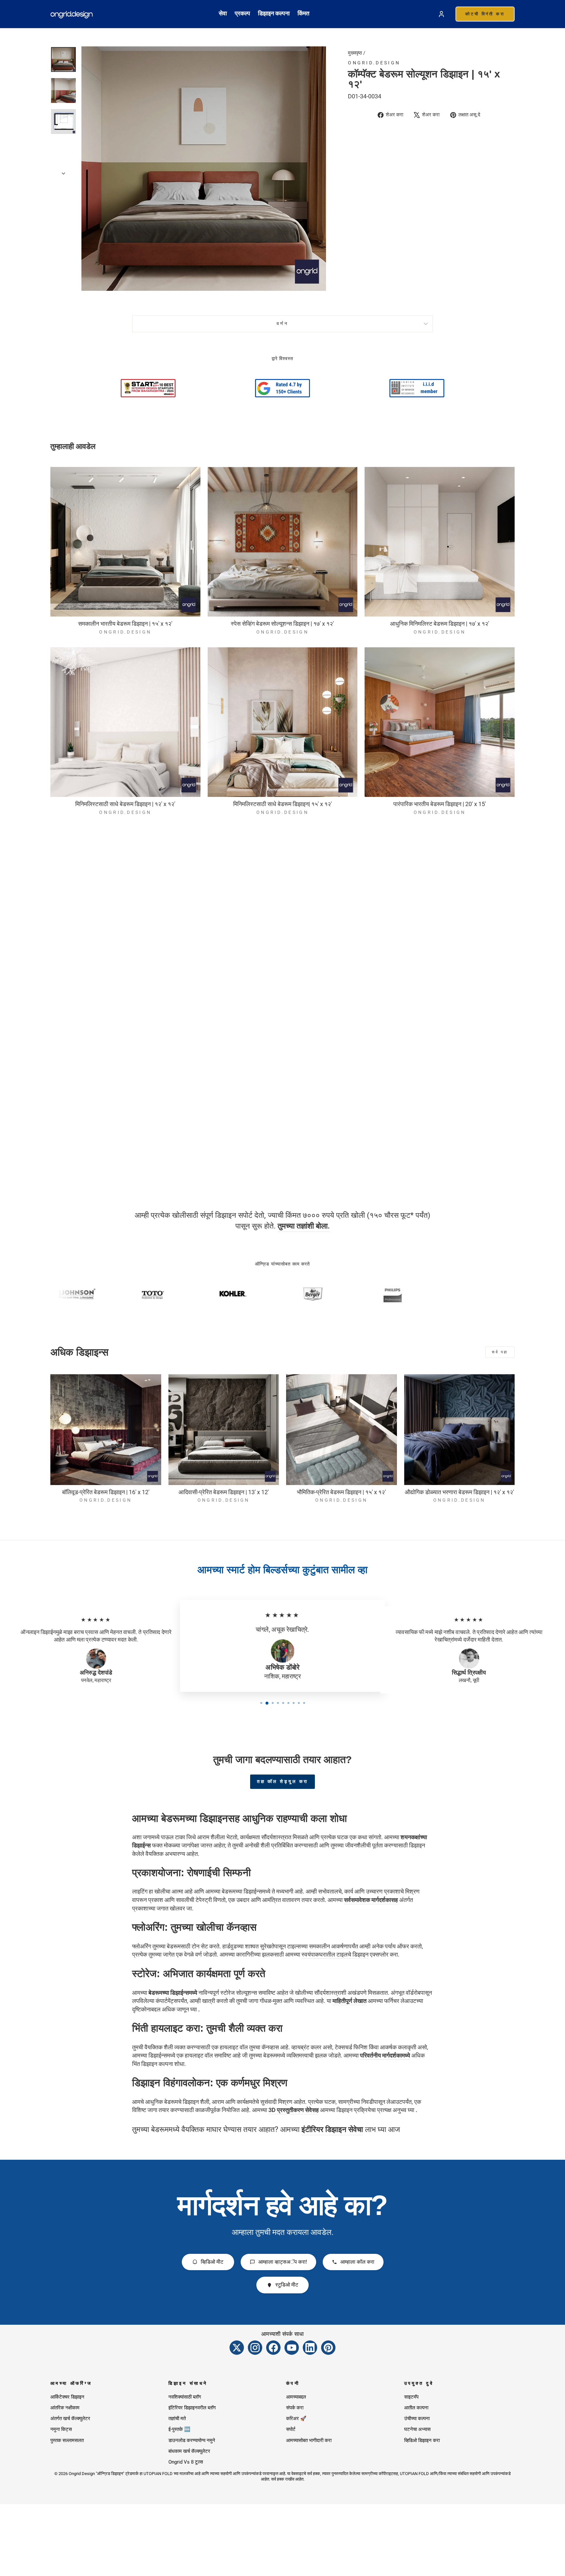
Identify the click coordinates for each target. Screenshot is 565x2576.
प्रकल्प (242, 13)
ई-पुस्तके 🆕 (179, 2429)
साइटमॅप (411, 2397)
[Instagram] (255, 2348)
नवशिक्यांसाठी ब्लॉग (185, 2397)
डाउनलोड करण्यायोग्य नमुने (192, 2440)
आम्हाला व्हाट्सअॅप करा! (283, 2262)
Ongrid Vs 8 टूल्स (186, 2462)
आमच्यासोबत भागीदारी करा (309, 2440)
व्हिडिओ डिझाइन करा (422, 2440)
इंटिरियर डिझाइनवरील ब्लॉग (192, 2408)
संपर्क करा (295, 2408)
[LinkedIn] (310, 2348)
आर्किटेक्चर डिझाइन (67, 2397)
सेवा (223, 13)
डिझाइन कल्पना (274, 13)
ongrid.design (374, 63)
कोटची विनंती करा (485, 14)
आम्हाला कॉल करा (357, 2262)
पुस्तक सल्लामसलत (67, 2440)
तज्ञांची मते (177, 2419)
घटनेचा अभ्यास (417, 2429)
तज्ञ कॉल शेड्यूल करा (283, 1781)
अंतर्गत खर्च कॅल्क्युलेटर (70, 2419)
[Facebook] (273, 2348)
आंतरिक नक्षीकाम (65, 2408)
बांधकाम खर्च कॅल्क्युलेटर (189, 2451)
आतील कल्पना (416, 2408)
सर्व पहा (500, 1352)
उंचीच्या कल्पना (417, 2419)
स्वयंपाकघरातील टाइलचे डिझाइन (335, 1954)
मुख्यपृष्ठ (355, 53)
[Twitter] (237, 2348)
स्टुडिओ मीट (287, 2285)
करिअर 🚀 (296, 2419)
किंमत (303, 13)
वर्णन (283, 324)
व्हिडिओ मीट (212, 2262)
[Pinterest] (328, 2348)
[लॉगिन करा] (441, 14)
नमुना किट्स (61, 2429)
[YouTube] (292, 2348)
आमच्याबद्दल (296, 2397)
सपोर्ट (291, 2429)
